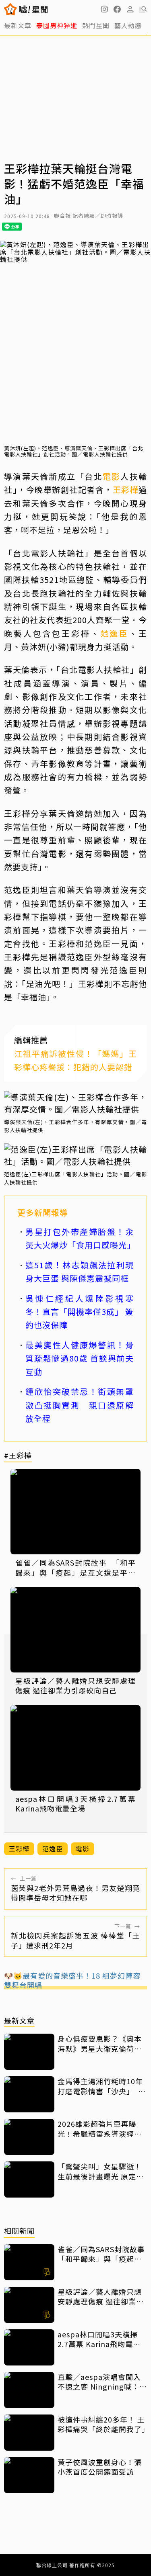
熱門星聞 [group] (96, 25)
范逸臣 (115, 633)
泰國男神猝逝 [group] (57, 25)
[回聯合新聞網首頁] (11, 9)
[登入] (130, 9)
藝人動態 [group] (128, 25)
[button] (117, 9)
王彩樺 (126, 490)
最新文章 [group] (18, 25)
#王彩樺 (18, 1456)
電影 (112, 476)
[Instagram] (104, 9)
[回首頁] (33, 9)
